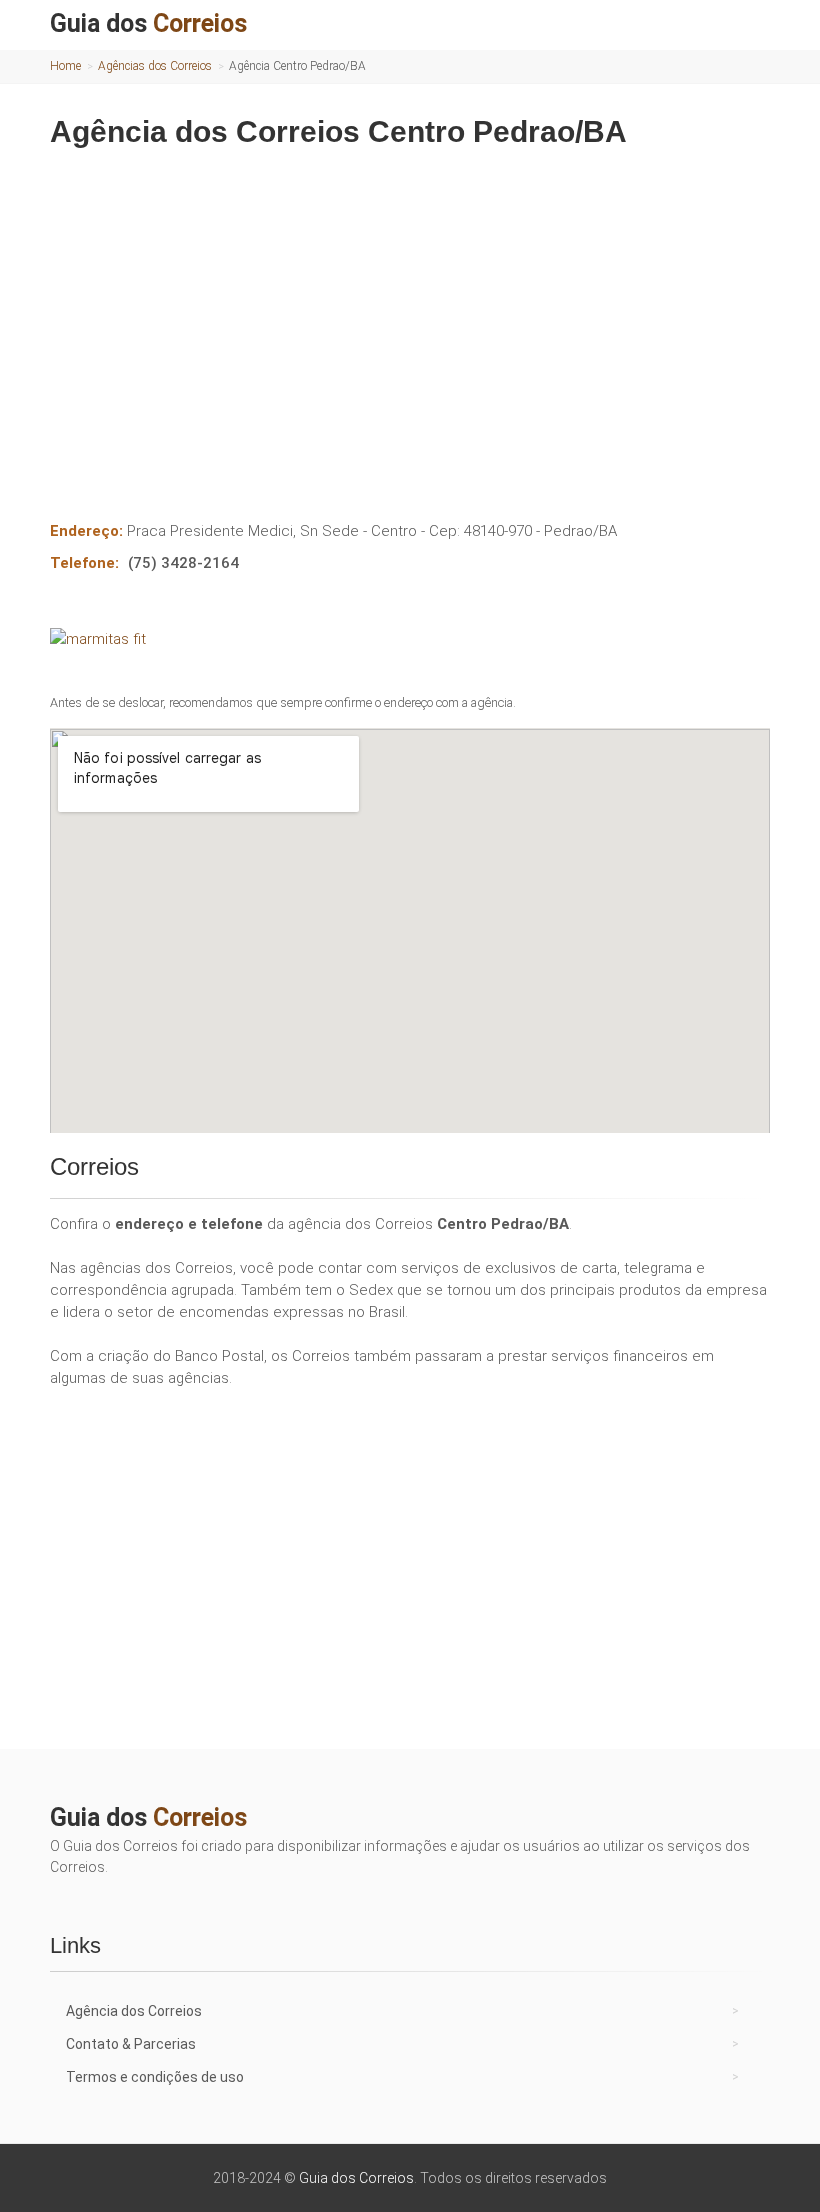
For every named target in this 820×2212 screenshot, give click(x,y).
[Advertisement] (410, 320)
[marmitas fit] (410, 639)
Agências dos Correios (155, 66)
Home (65, 66)
